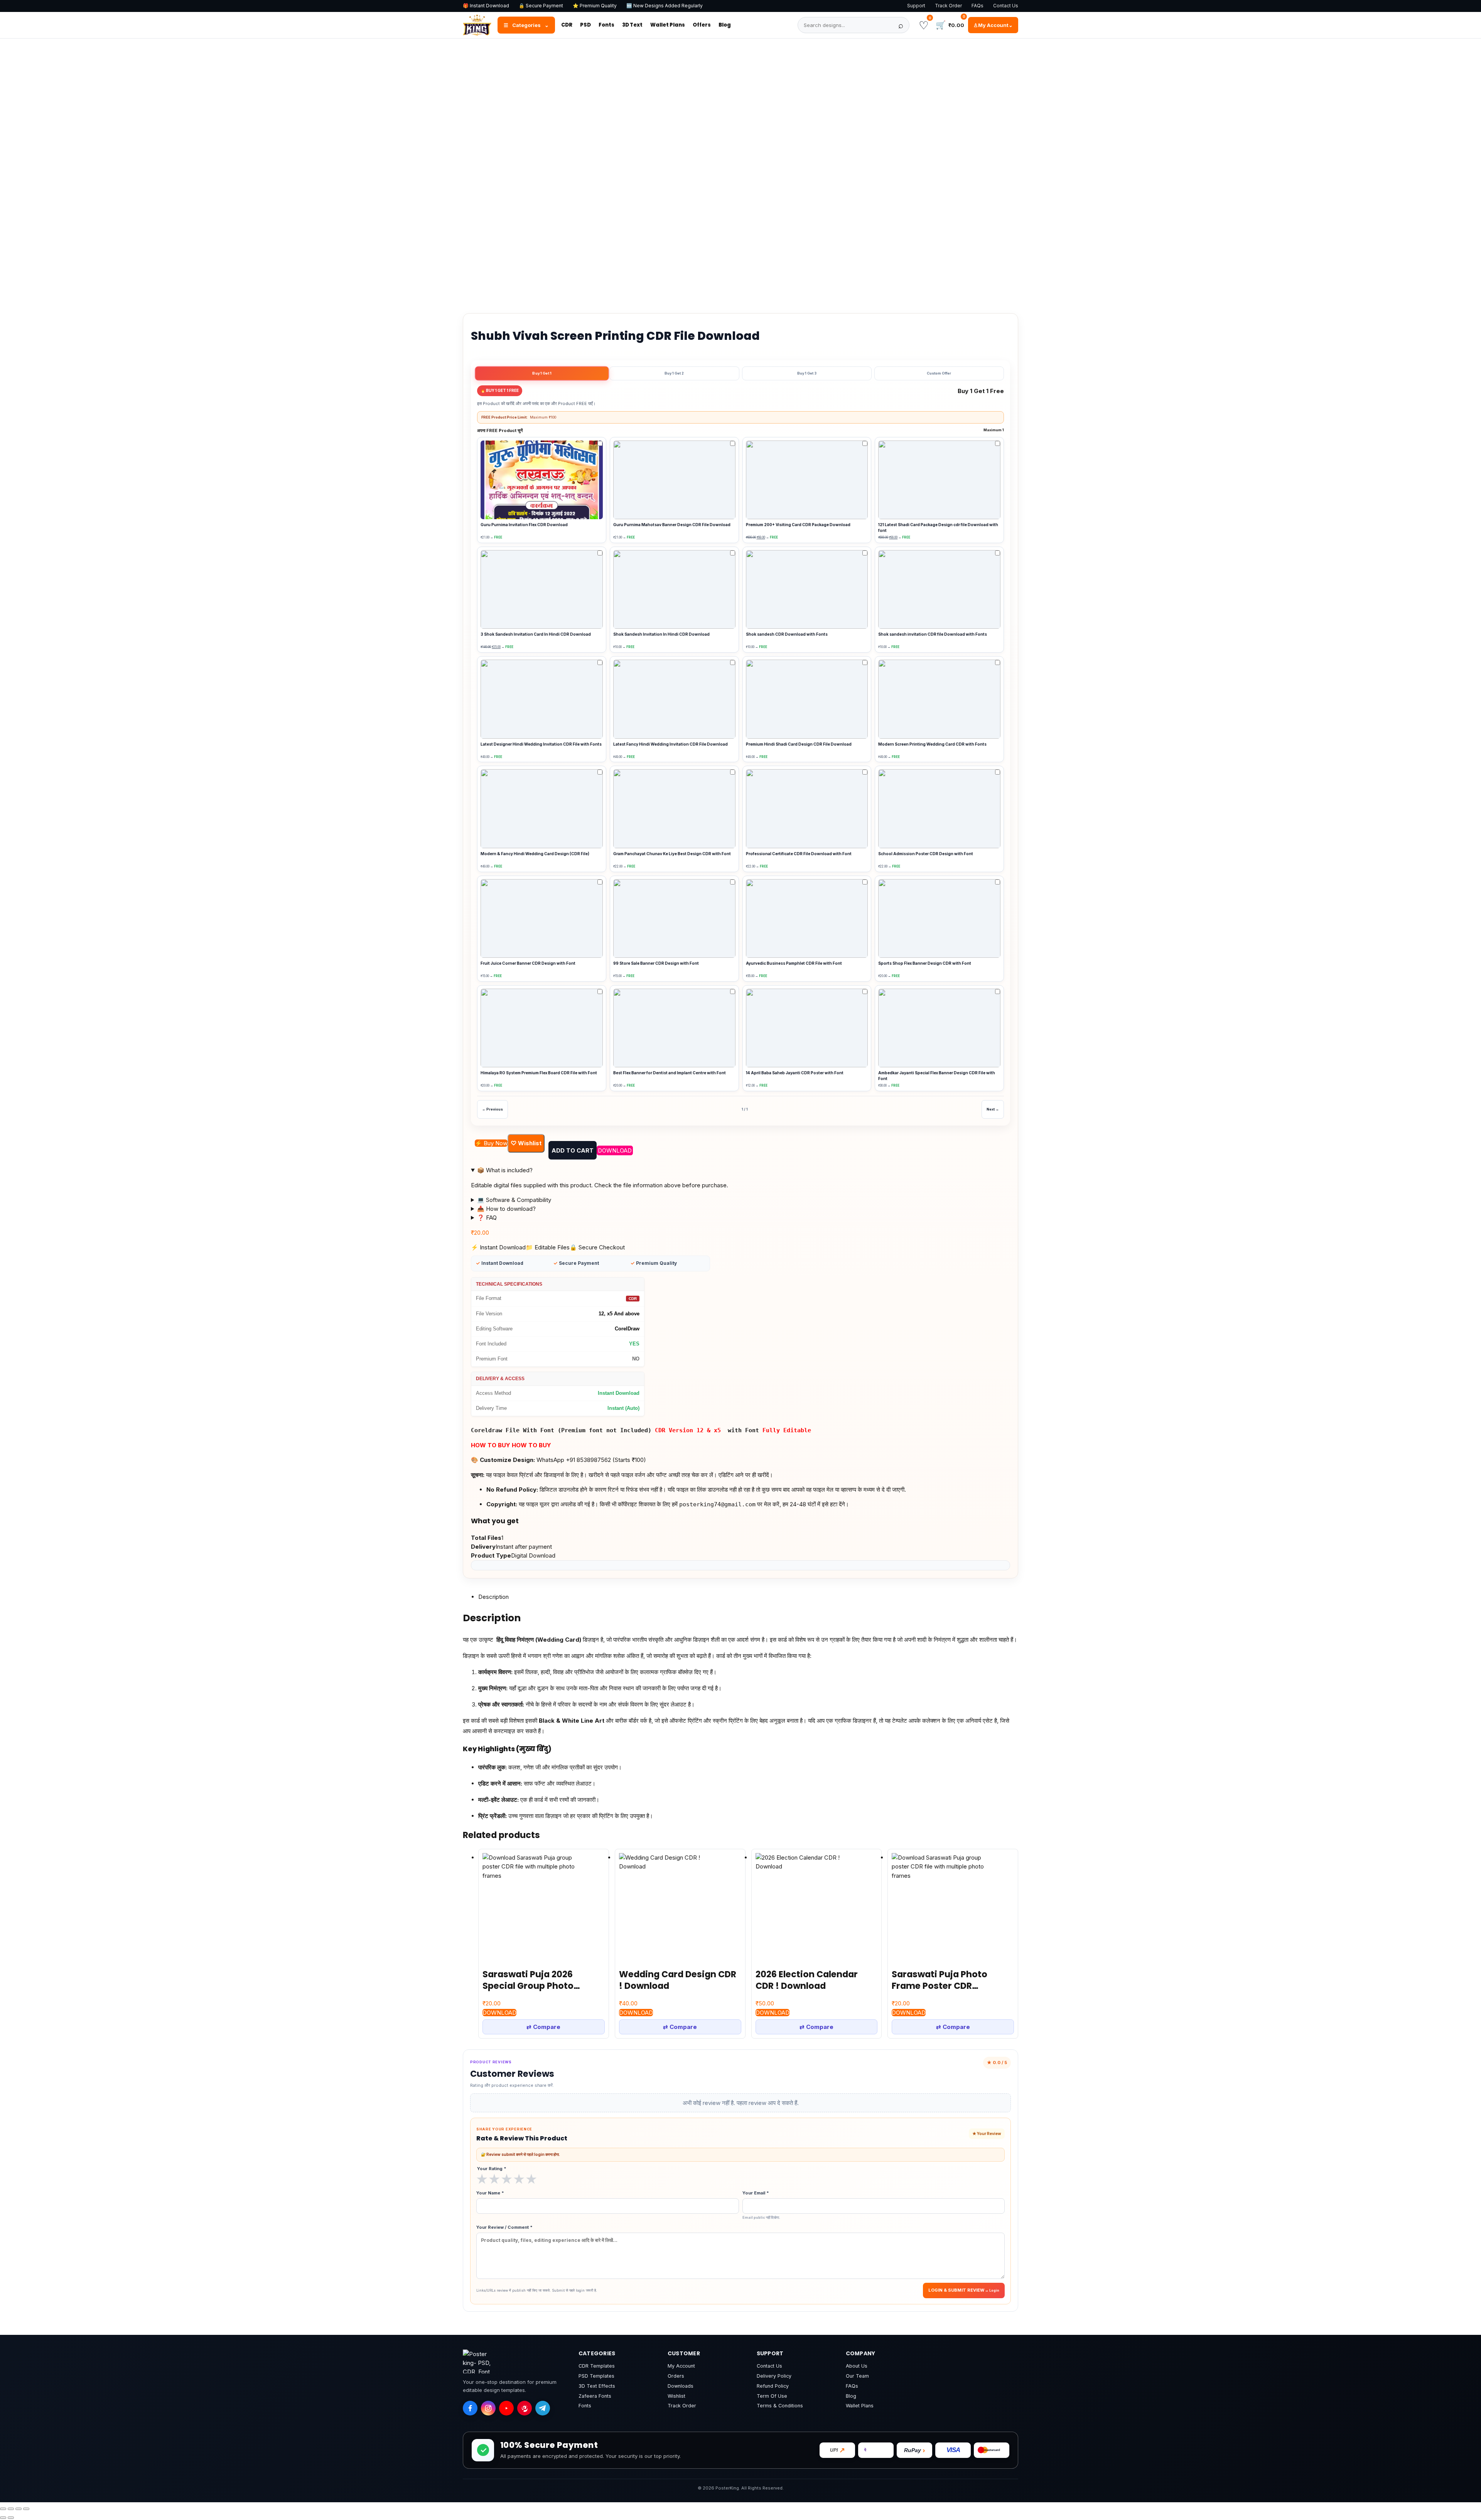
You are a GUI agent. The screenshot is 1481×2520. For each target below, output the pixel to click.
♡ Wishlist (526, 1143)
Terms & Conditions (780, 2406)
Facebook (529, 301)
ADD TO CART (573, 1150)
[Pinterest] (525, 2408)
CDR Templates (597, 2366)
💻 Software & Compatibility (514, 1200)
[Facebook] (470, 2408)
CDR (567, 25)
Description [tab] (493, 1597)
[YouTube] (506, 2408)
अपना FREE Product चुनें (740, 430)
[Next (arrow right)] (11, 2518)
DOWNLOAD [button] (499, 2013)
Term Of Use (772, 2396)
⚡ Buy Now (491, 1143)
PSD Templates (596, 2376)
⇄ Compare (543, 2027)
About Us (857, 2366)
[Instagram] (488, 2408)
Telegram (573, 301)
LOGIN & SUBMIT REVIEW (956, 2290)
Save (609, 297)
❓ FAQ (487, 1218)
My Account (681, 2366)
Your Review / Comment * (504, 2227)
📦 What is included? (505, 1170)
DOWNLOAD (615, 1150)
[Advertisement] (740, 96)
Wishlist (676, 2396)
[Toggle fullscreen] (11, 2509)
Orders (676, 2376)
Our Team (857, 2376)
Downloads (681, 2386)
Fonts (606, 25)
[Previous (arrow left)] (3, 2518)
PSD (585, 25)
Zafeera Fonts (595, 2396)
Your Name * (490, 2193)
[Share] (19, 2509)
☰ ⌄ (526, 25)
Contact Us (1006, 6)
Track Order (948, 6)
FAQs (977, 6)
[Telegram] (543, 2408)
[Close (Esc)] (26, 2509)
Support (916, 6)
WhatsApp (484, 301)
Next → (993, 1109)
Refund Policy (773, 2386)
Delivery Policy (774, 2376)
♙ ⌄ (993, 25)
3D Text (632, 25)
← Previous (493, 1109)
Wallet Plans (668, 25)
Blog (725, 25)
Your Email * (761, 2205)
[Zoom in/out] (3, 2509)
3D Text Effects (597, 2386)
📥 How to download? (506, 1209)
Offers (702, 25)
